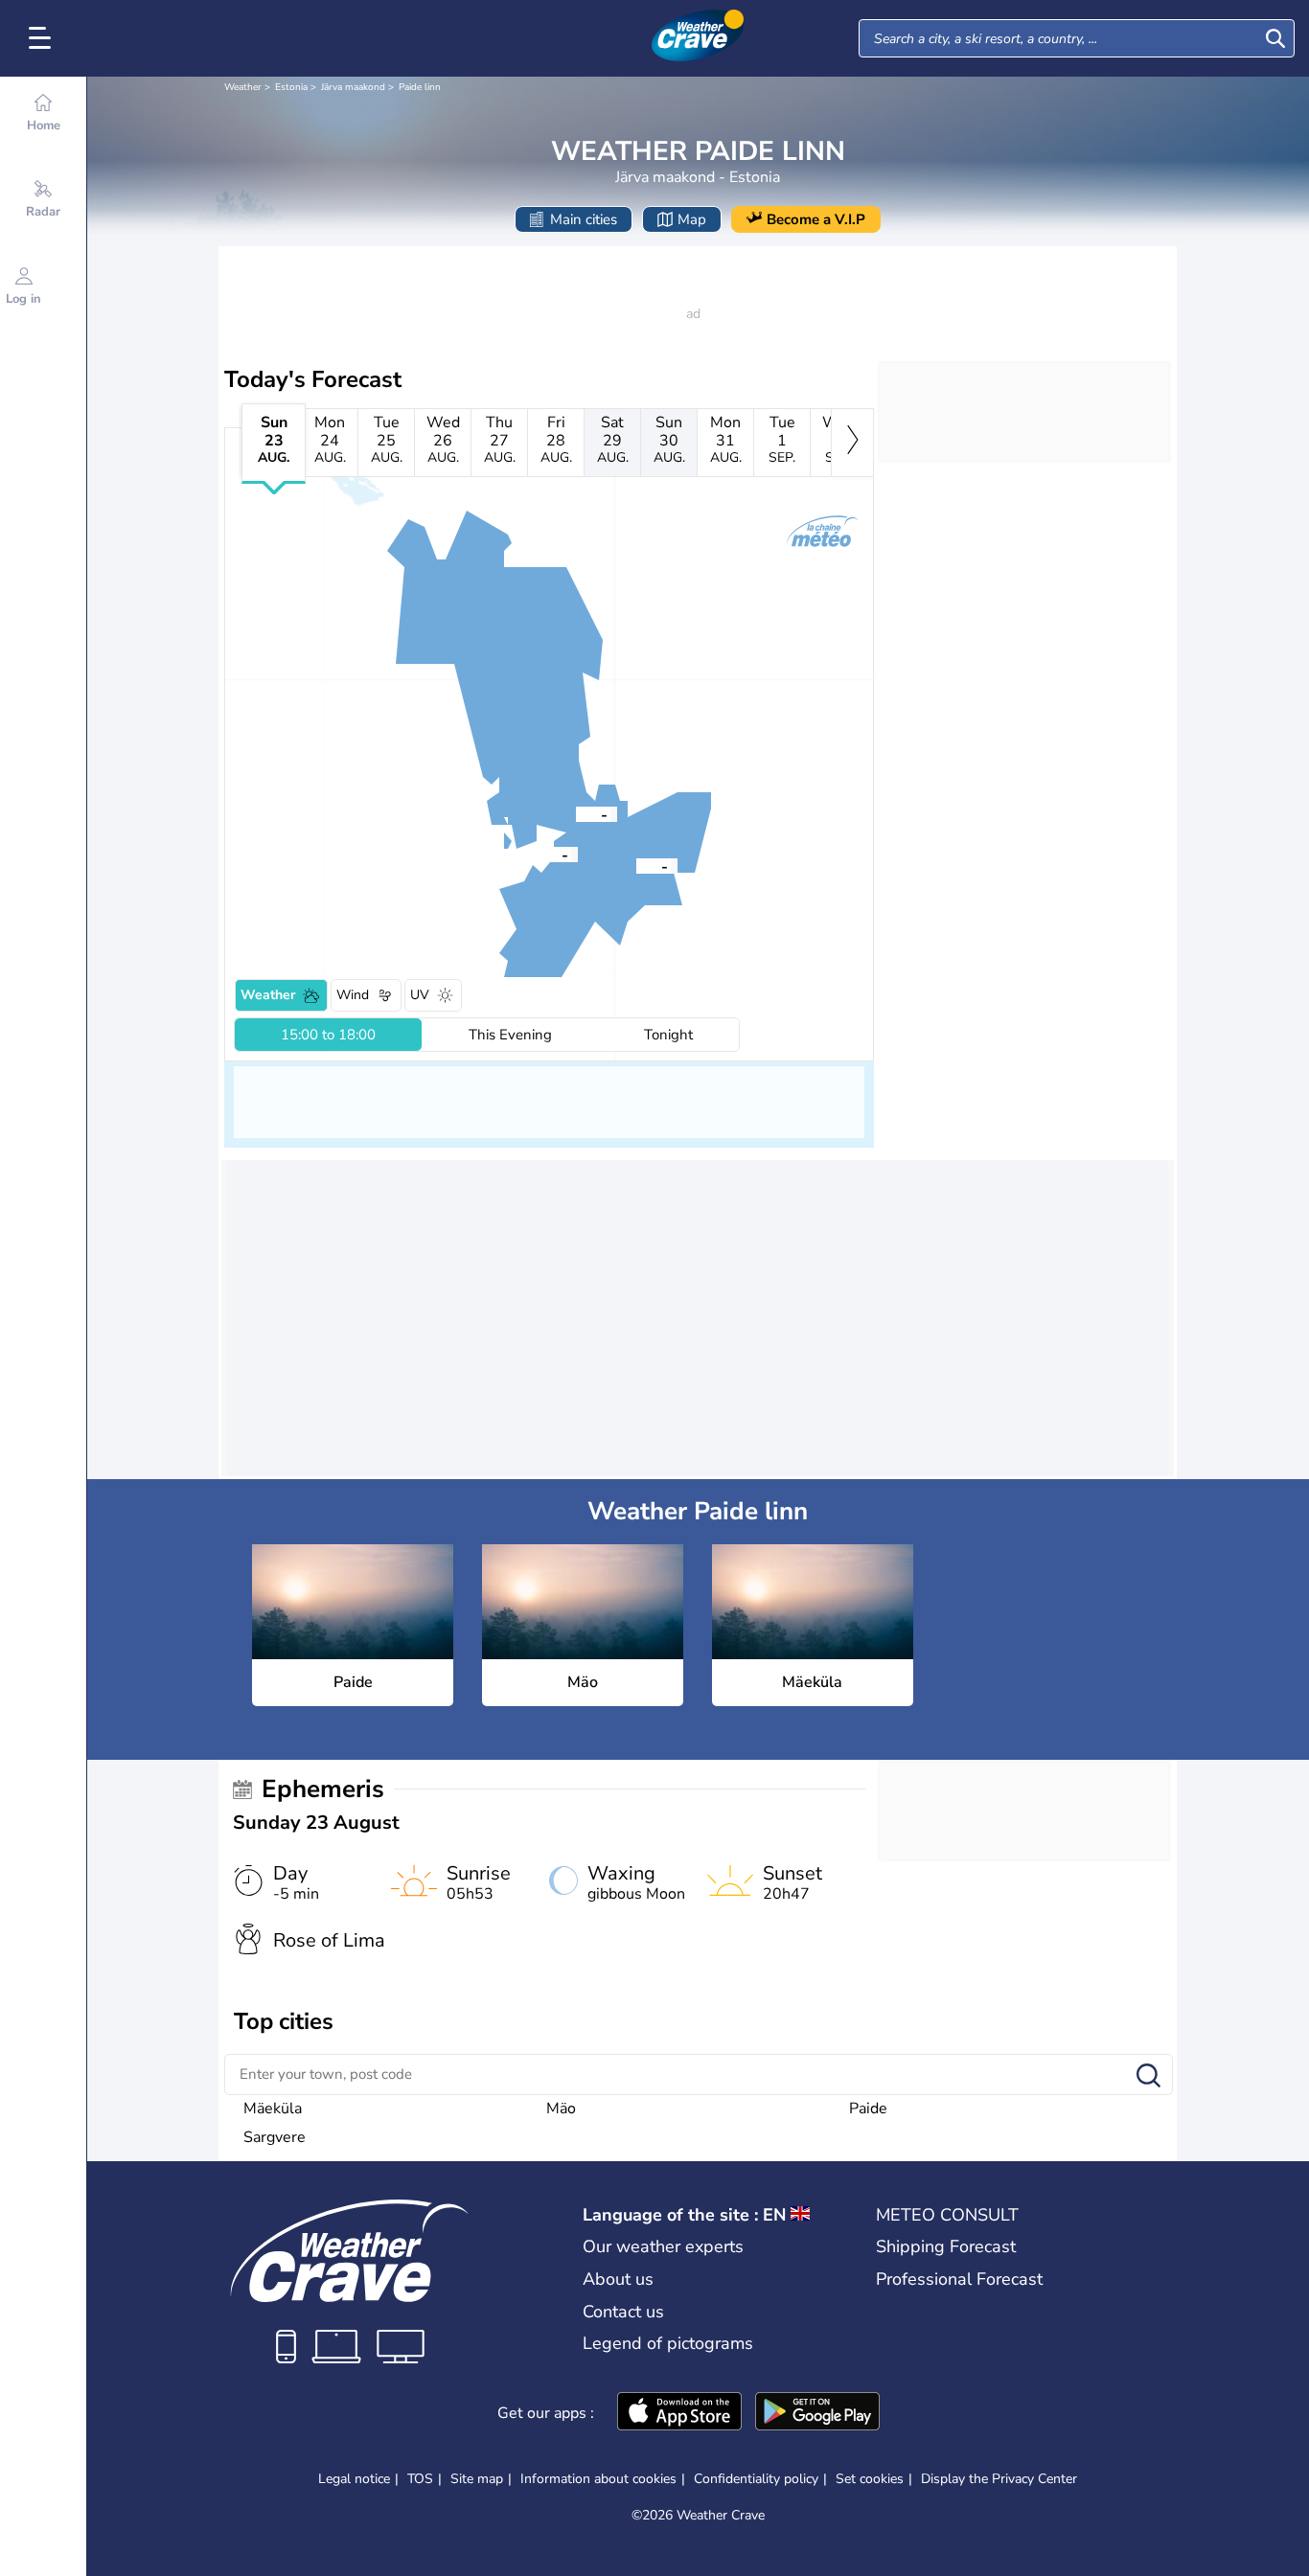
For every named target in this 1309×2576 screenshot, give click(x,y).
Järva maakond (353, 87)
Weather (243, 87)
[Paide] (537, 854)
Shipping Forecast (946, 2246)
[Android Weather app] (817, 2413)
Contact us (623, 2312)
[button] (537, 854)
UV (420, 995)
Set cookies (870, 2479)
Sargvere (275, 2137)
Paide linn (420, 87)
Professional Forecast (959, 2279)
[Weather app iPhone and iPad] (679, 2413)
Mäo (561, 2109)
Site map (477, 2479)
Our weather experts (663, 2246)
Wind (353, 995)
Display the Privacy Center (999, 2479)
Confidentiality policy (756, 2479)
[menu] (43, 38)
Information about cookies (598, 2479)
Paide (868, 2109)
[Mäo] (576, 813)
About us (618, 2279)
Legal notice (354, 2479)
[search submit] (1275, 38)
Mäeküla (273, 2109)
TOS (420, 2479)
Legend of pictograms (668, 2343)
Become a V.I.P (816, 219)
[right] (852, 443)
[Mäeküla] (636, 865)
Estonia (291, 87)
